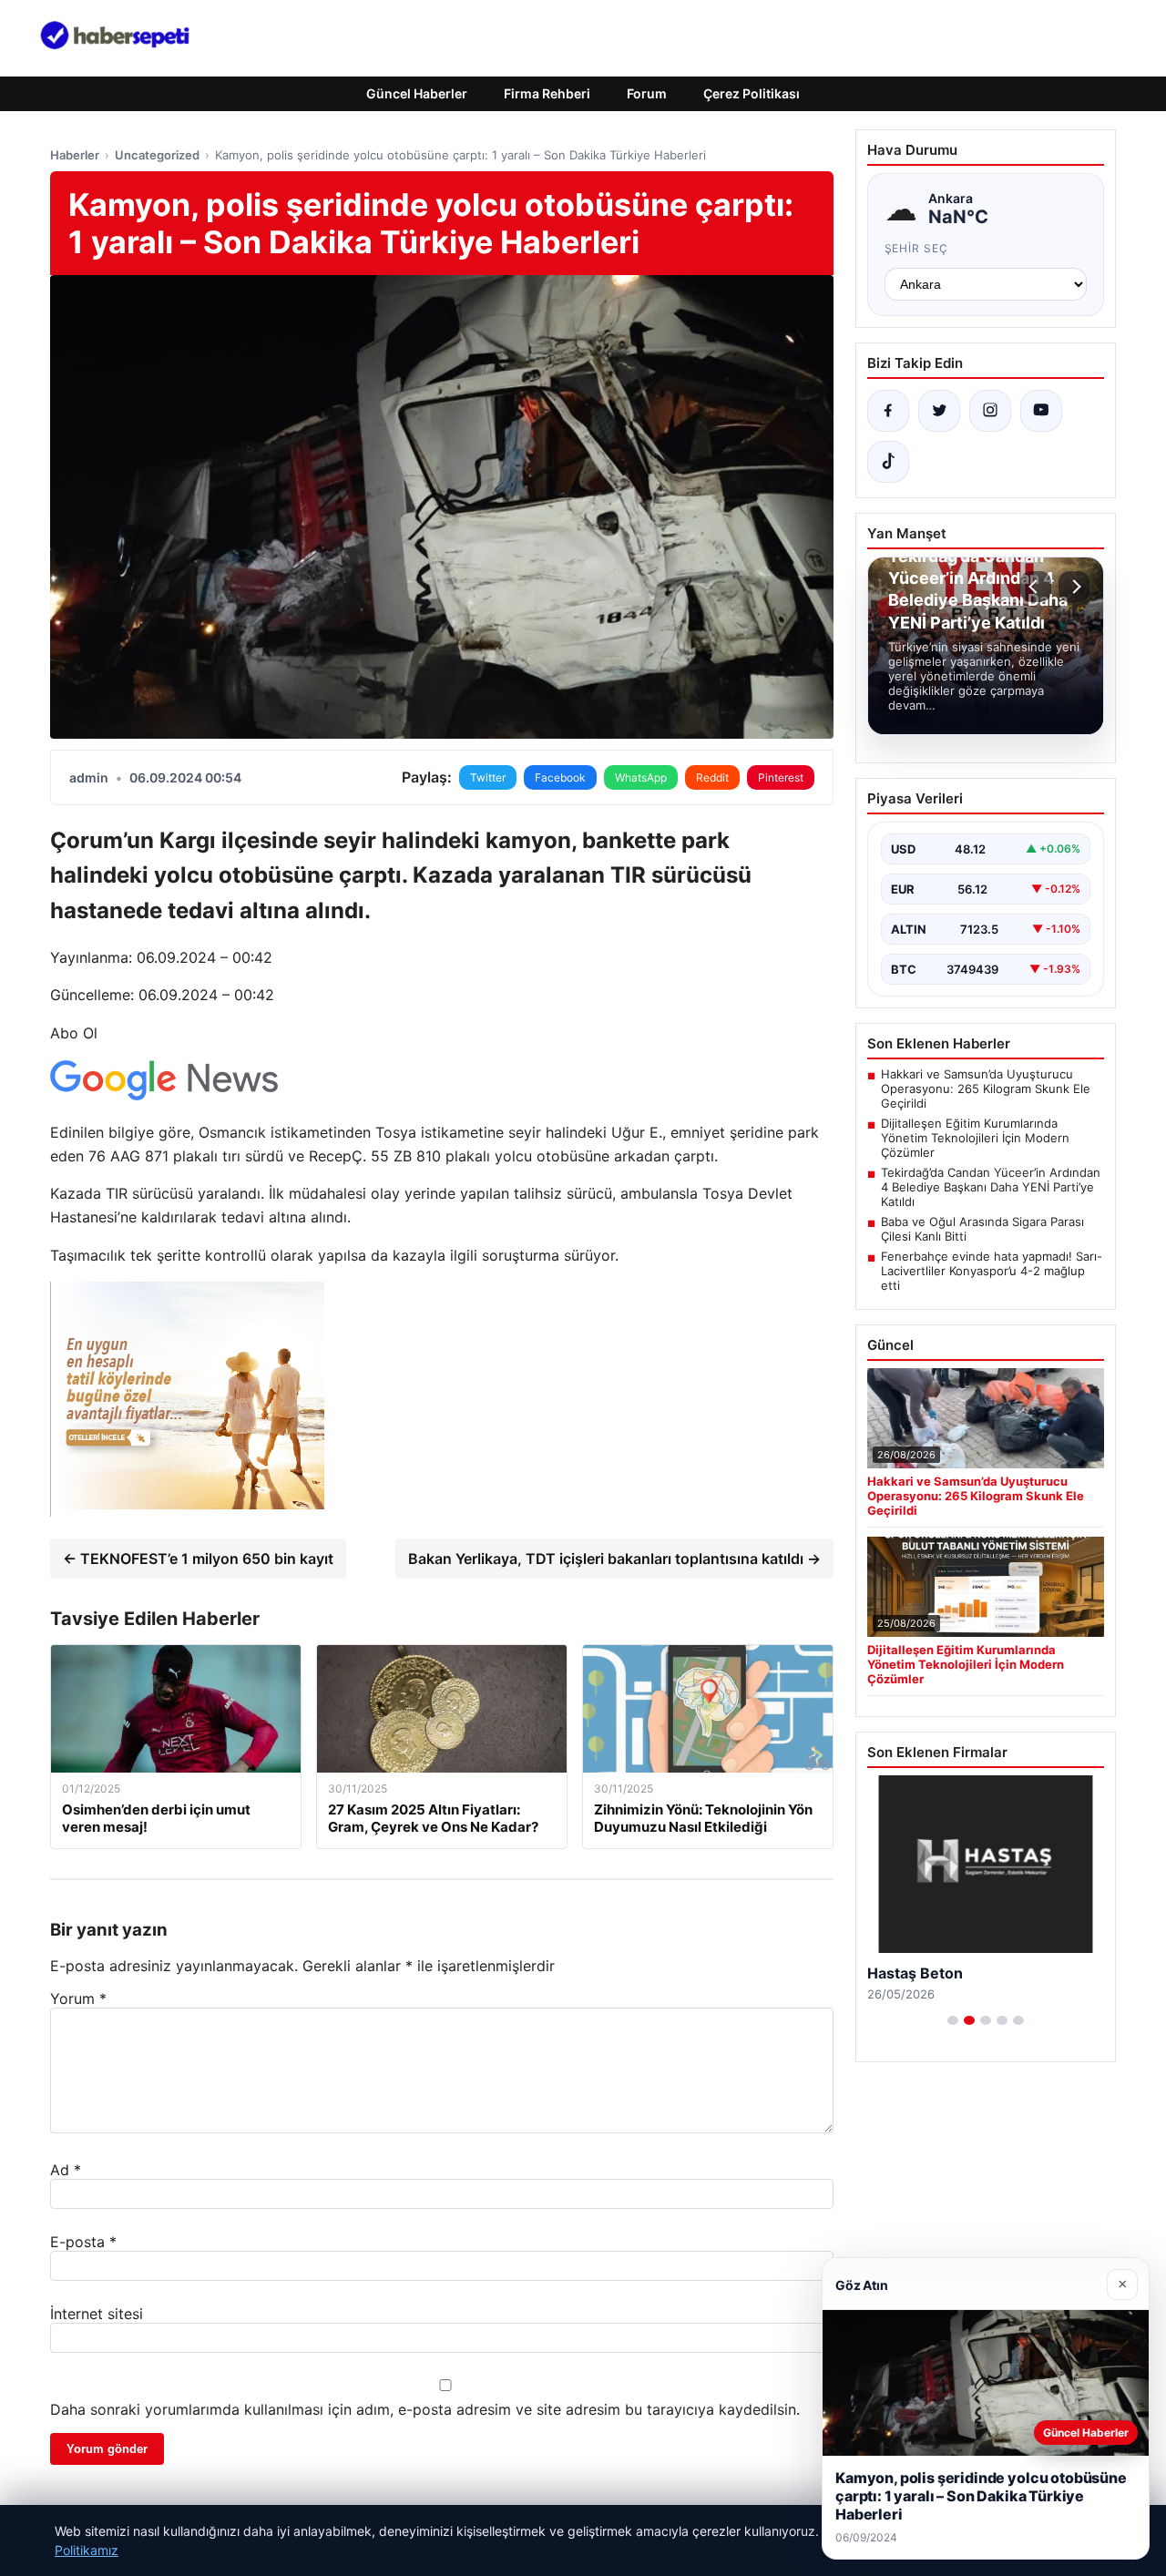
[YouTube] (1041, 411)
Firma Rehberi (547, 93)
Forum (647, 93)
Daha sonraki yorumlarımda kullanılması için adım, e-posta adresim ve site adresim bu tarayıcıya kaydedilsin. (425, 2409)
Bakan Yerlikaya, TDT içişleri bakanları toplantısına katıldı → (614, 1559)
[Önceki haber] (1036, 587)
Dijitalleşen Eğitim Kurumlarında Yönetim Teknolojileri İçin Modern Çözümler (975, 1138)
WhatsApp (641, 777)
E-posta (83, 2242)
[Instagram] (990, 411)
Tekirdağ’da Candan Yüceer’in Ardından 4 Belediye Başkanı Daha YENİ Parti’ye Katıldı (991, 1187)
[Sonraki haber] (1074, 587)
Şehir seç (917, 248)
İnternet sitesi (97, 2314)
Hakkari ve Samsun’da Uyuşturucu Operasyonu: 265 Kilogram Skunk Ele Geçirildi (986, 1089)
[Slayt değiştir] (953, 2020)
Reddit (712, 777)
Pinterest (781, 777)
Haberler (75, 155)
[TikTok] (888, 462)
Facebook (560, 777)
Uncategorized (157, 155)
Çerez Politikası (752, 93)
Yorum (78, 1998)
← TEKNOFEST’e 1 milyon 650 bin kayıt (198, 1559)
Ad (66, 2170)
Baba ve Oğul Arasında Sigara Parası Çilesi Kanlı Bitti (982, 1229)
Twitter (488, 777)
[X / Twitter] (939, 411)
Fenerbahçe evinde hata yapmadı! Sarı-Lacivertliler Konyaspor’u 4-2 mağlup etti (992, 1271)
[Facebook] (888, 411)
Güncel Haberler (417, 93)
